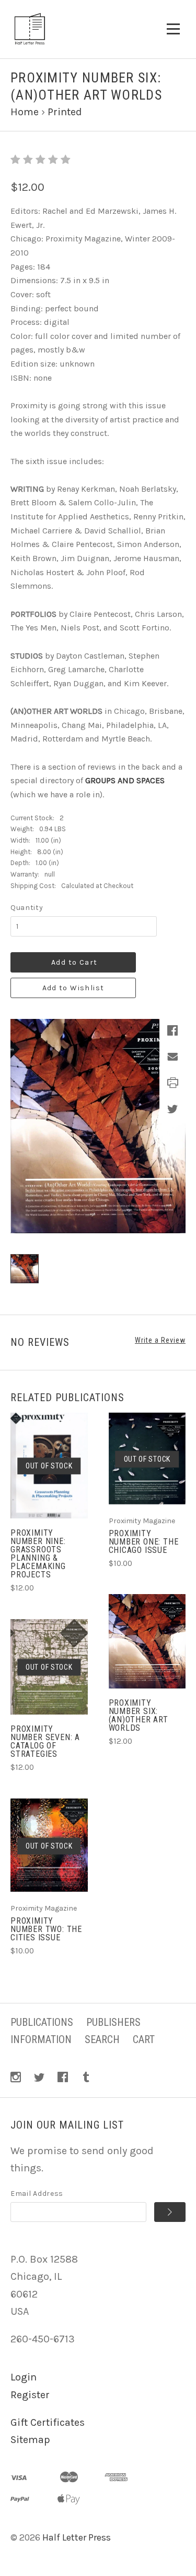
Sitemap (30, 2440)
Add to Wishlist (73, 988)
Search (102, 2039)
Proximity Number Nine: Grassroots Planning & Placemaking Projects (38, 1554)
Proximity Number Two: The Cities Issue (46, 1929)
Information (41, 2039)
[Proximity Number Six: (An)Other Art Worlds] (147, 1641)
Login (24, 2377)
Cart (144, 2039)
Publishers (113, 2022)
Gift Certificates (48, 2422)
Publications (42, 2022)
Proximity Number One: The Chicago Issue (144, 1542)
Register (30, 2395)
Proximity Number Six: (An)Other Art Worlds (139, 1715)
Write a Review (160, 1340)
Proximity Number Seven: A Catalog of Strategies (45, 1741)
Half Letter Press (77, 2537)
